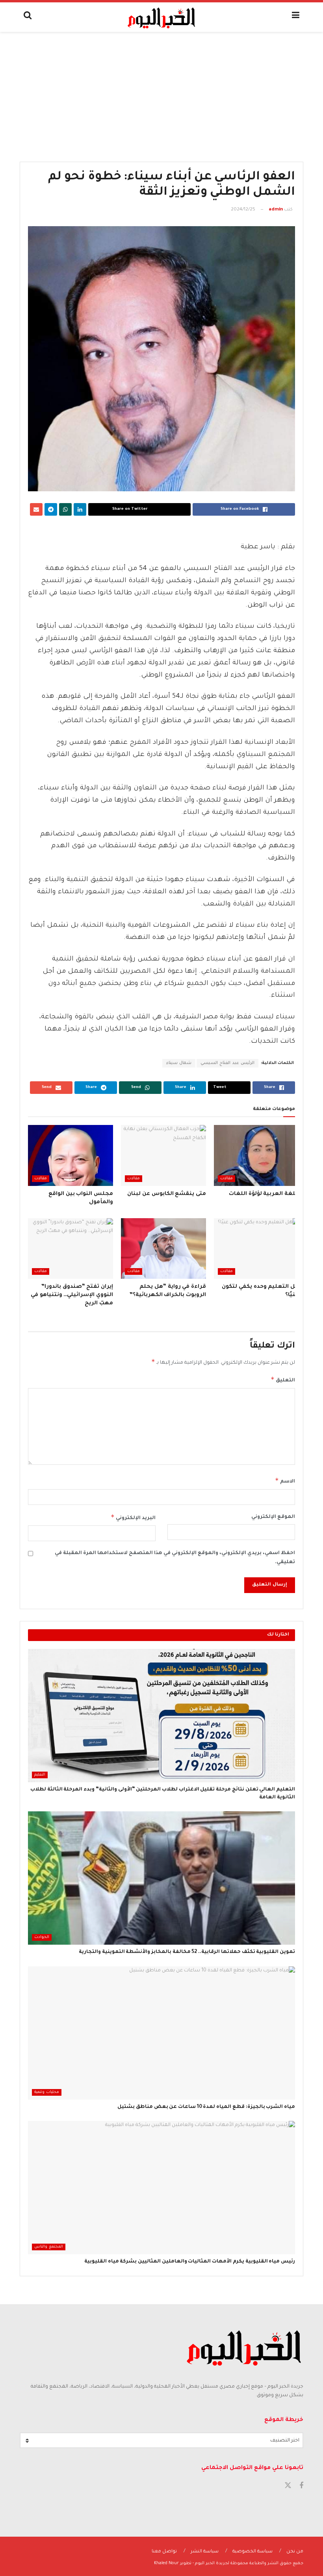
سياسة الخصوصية (252, 2552)
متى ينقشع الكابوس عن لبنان (167, 1194)
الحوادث (42, 1937)
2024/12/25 (243, 210)
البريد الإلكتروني (133, 1517)
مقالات (226, 1179)
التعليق (283, 1379)
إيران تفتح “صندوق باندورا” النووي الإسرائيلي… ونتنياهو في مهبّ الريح (72, 1295)
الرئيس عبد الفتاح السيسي (227, 1063)
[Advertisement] (161, 91)
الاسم (285, 1481)
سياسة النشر (205, 2552)
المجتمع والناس (49, 2247)
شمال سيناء (179, 1063)
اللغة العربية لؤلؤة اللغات (264, 1194)
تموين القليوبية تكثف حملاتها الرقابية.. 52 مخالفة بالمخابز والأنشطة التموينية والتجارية (187, 1952)
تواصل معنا (164, 2552)
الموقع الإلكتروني (273, 1517)
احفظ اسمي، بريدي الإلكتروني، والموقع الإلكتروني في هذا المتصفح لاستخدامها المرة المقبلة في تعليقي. (175, 1558)
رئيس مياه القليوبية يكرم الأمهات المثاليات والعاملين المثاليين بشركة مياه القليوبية (190, 2262)
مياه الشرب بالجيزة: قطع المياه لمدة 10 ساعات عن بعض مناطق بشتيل (206, 2107)
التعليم (40, 1775)
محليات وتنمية (47, 2092)
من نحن (295, 2552)
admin (276, 210)
